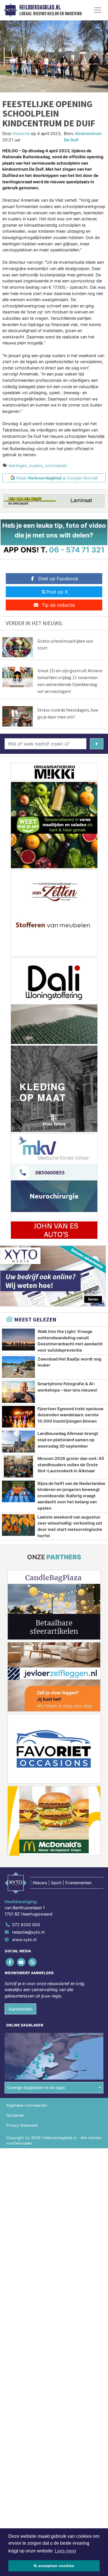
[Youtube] (21, 1962)
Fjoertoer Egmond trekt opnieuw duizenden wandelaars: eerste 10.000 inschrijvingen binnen (70, 1415)
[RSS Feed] (33, 1962)
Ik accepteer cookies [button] (54, 2566)
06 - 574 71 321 (77, 550)
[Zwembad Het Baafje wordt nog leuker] (18, 1367)
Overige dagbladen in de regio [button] (36, 2087)
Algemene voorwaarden (27, 2105)
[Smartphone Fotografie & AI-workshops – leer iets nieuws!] (18, 1392)
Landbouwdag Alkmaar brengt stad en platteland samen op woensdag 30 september (68, 1440)
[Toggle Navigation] (98, 10)
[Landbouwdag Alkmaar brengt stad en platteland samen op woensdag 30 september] (18, 1442)
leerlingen (18, 466)
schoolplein (56, 466)
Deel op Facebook (58, 579)
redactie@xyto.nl (28, 1932)
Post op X (57, 592)
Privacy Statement (22, 2125)
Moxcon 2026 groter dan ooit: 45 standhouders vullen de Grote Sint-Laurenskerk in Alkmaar (71, 1465)
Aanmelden (20, 2009)
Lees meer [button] (66, 2551)
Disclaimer (15, 2115)
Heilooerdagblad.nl (40, 7)
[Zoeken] (97, 744)
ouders (36, 466)
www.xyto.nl (24, 1940)
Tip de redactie (58, 605)
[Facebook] (10, 1962)
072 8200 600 (26, 1925)
